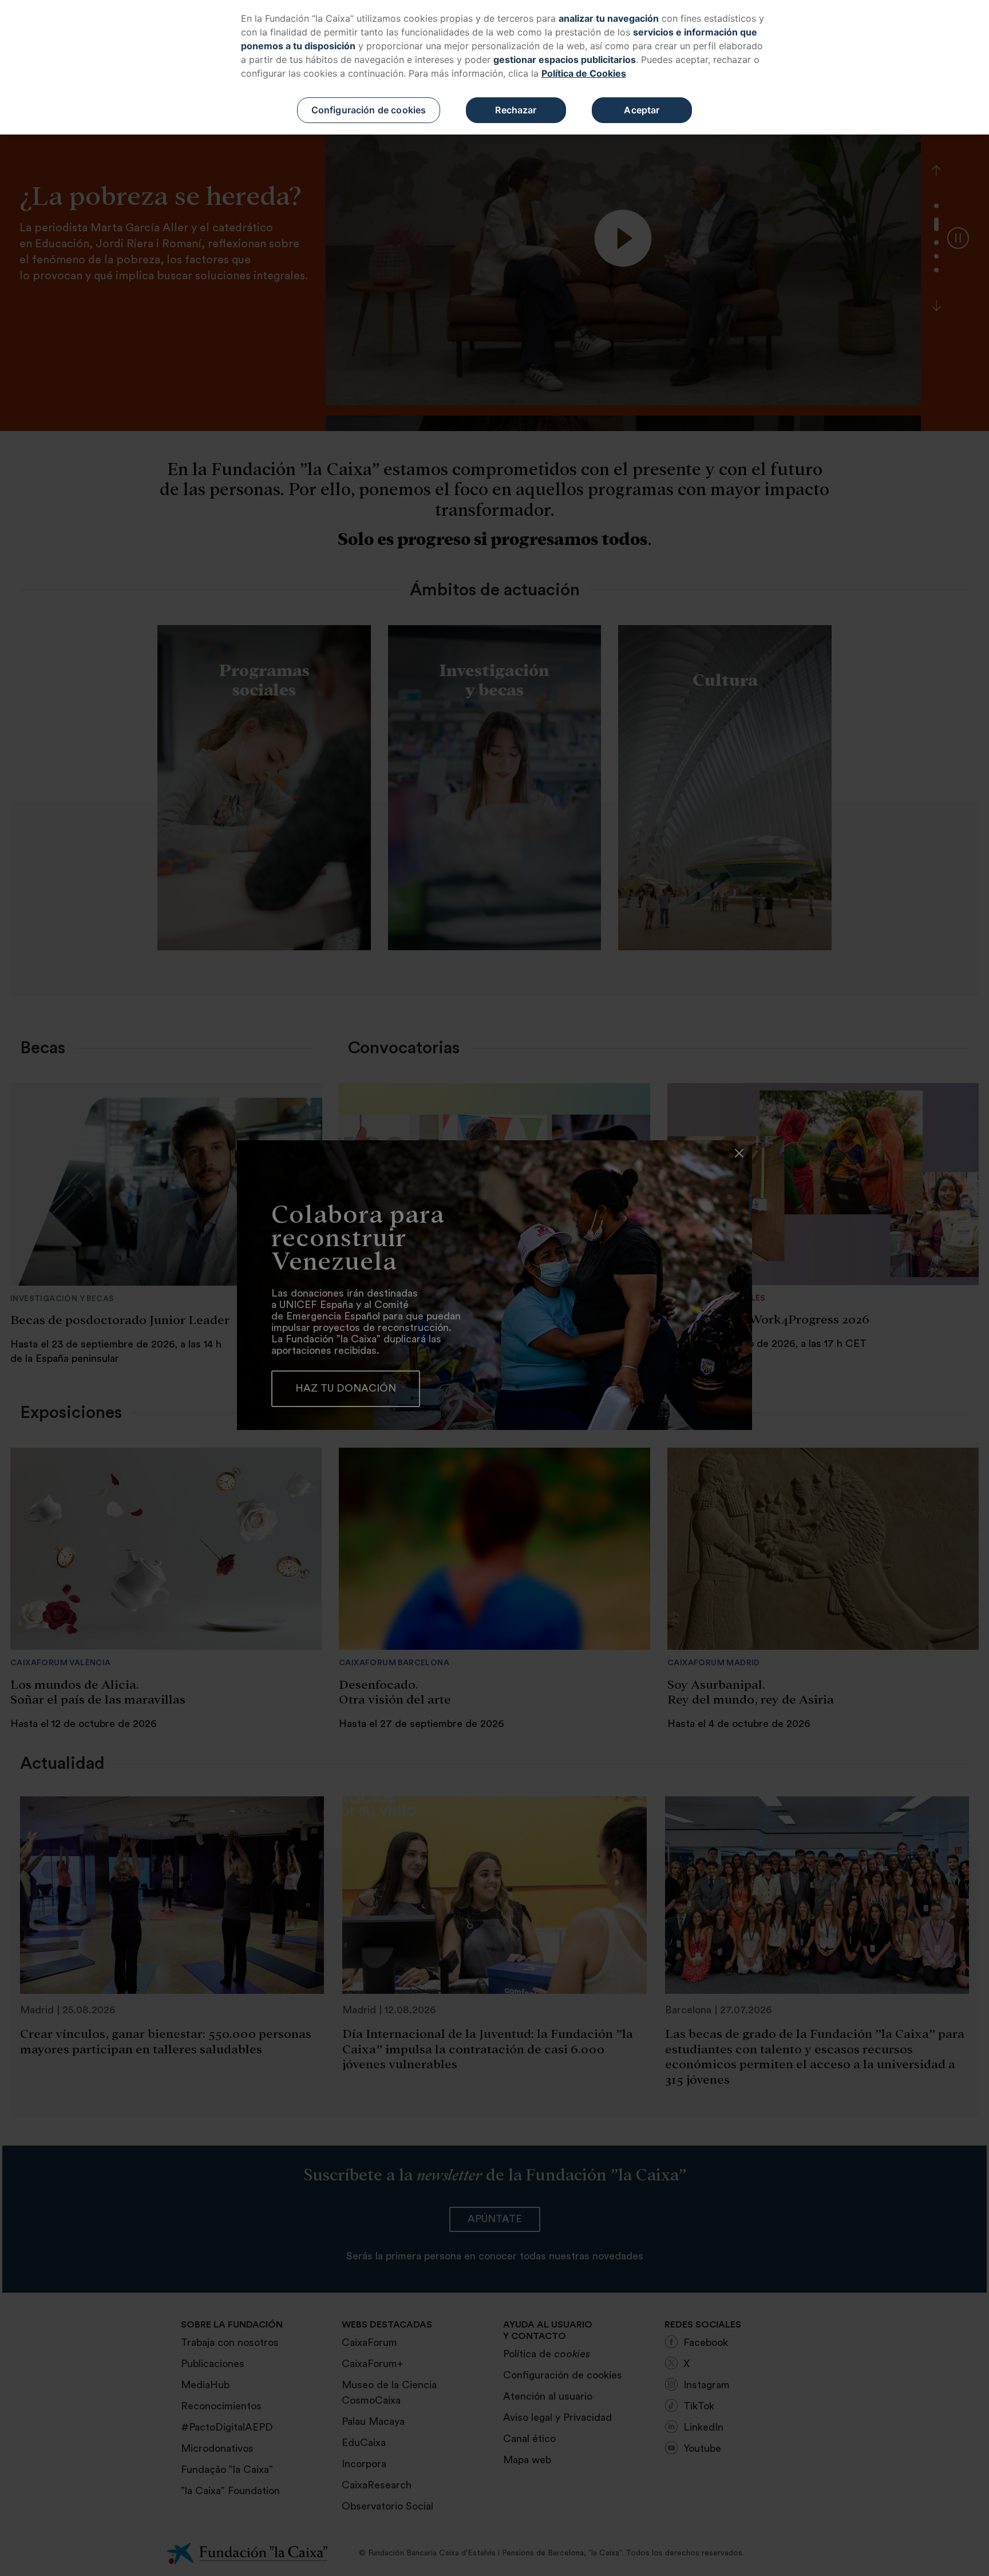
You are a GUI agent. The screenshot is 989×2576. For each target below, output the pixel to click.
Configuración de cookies (369, 110)
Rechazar (516, 110)
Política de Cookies (584, 73)
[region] (494, 67)
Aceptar (642, 110)
